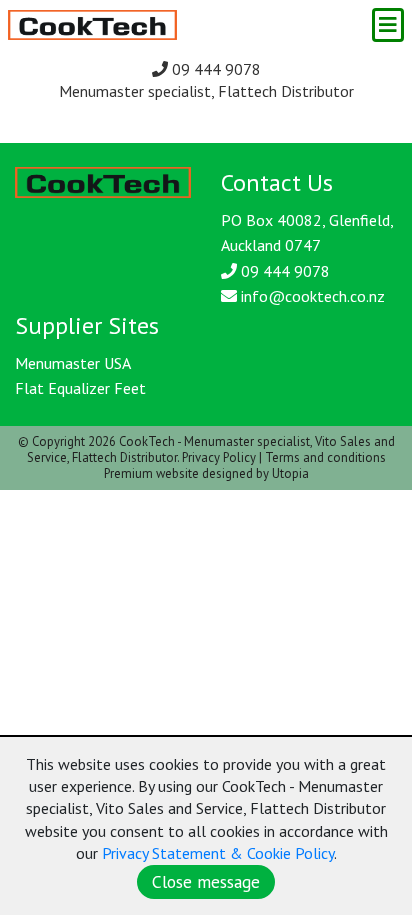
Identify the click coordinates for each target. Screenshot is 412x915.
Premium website (151, 473)
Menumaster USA (73, 363)
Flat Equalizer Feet (80, 388)
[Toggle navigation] (388, 25)
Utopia (290, 473)
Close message (206, 881)
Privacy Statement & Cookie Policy (218, 853)
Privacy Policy (219, 457)
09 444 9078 (214, 69)
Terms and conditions (325, 457)
